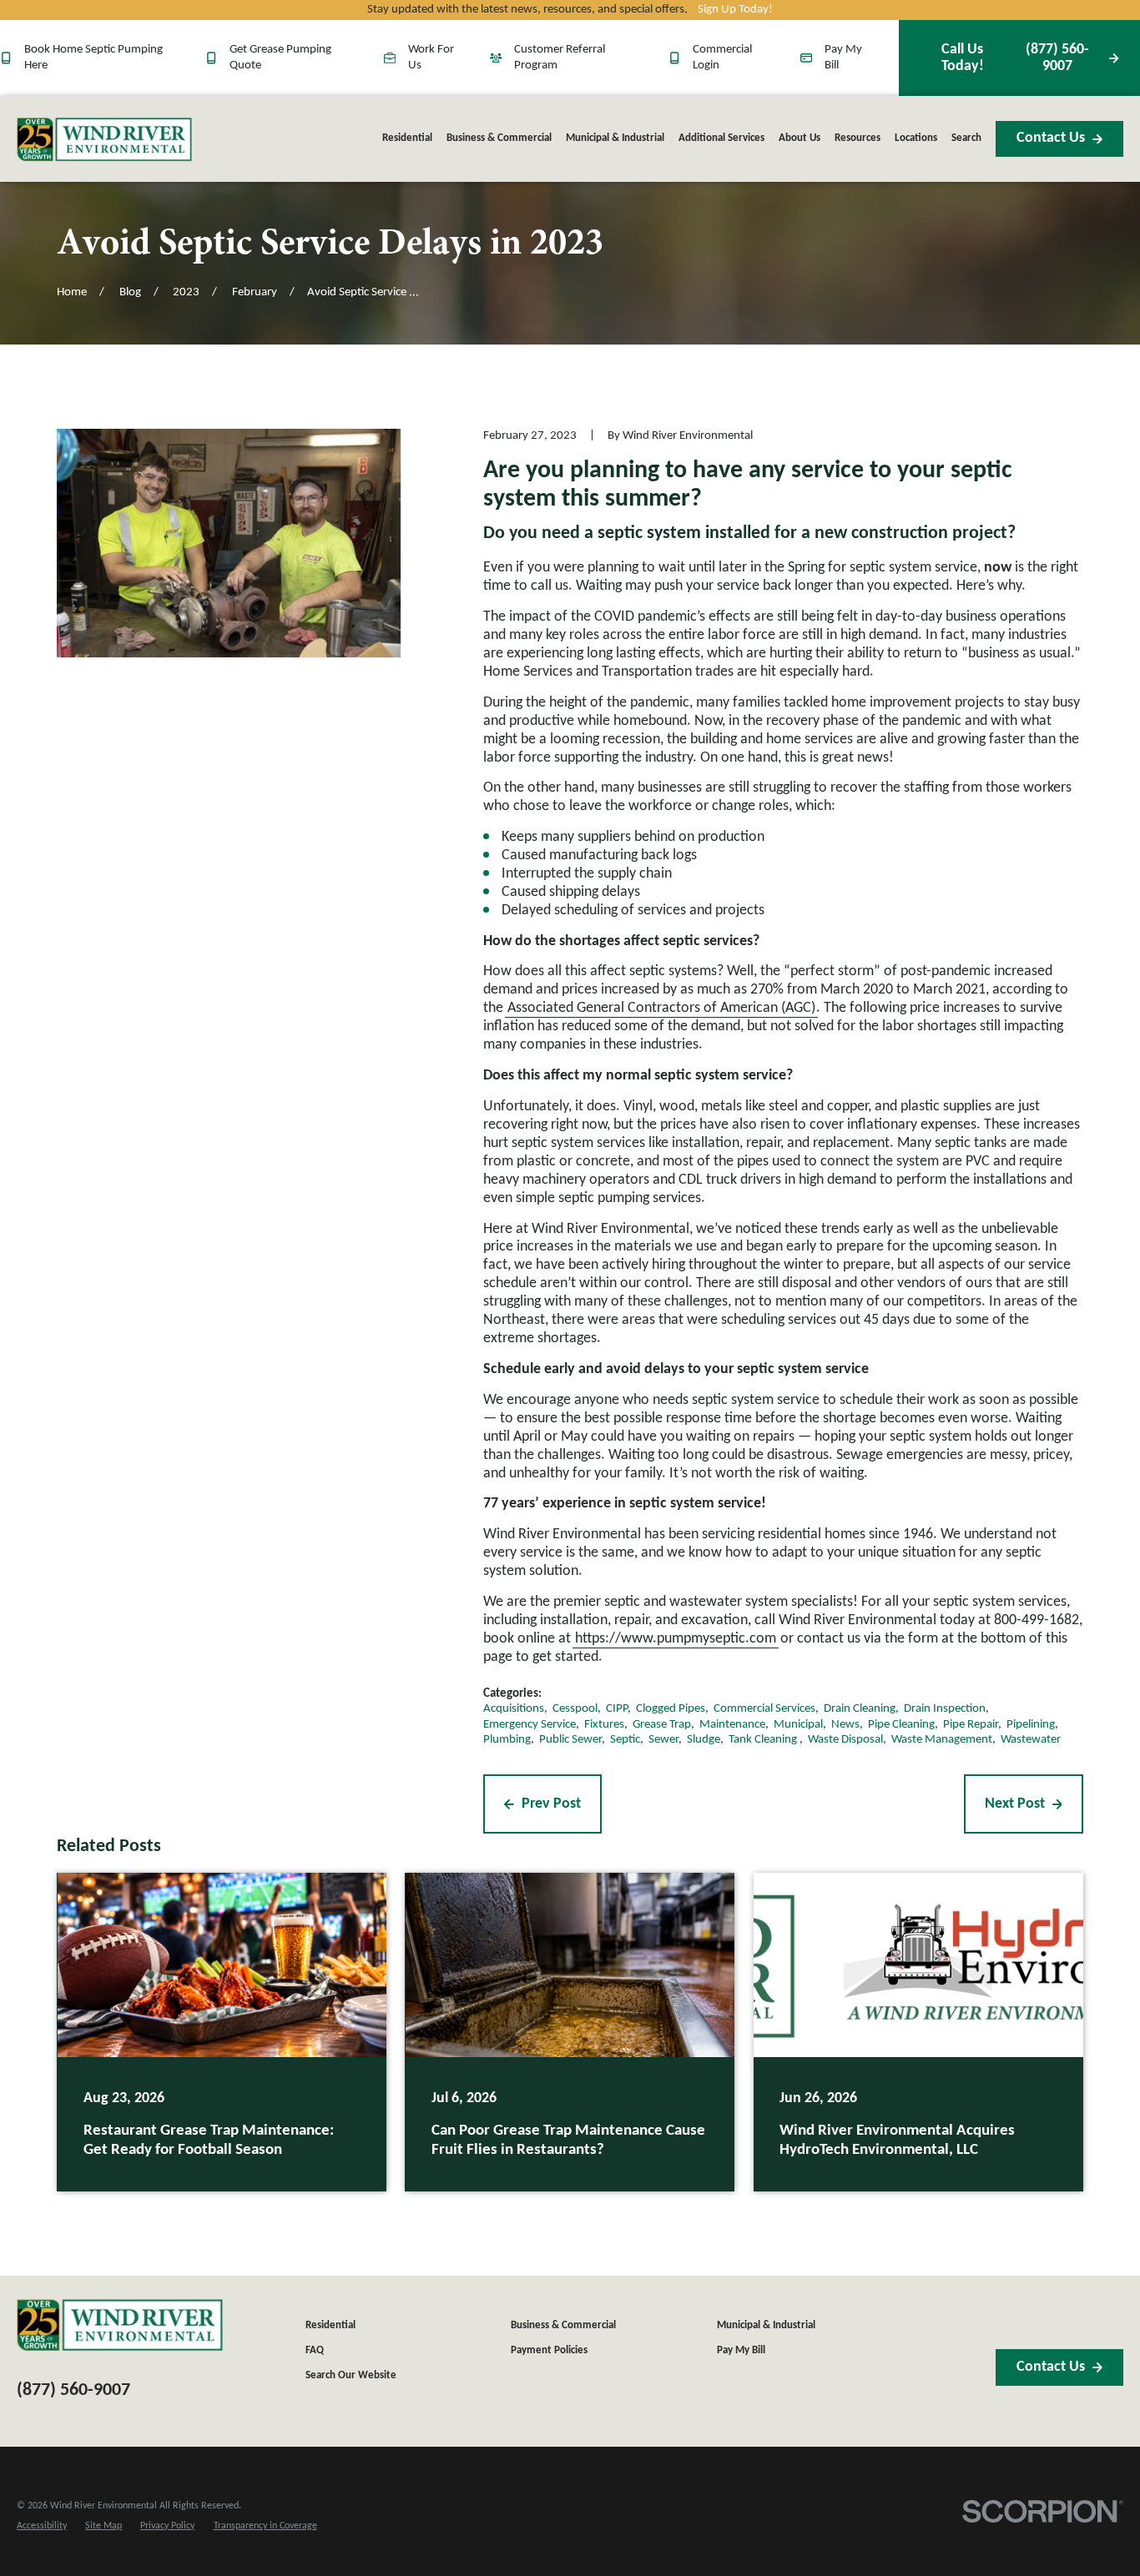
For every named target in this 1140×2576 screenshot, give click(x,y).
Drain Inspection (945, 1709)
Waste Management (942, 1740)
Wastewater (1031, 1740)
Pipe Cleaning (901, 1725)
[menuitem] (42, 2526)
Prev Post (551, 1804)
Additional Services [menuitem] (721, 138)
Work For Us (431, 57)
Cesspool (575, 1709)
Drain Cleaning (860, 1709)
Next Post (1015, 1804)
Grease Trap (662, 1725)
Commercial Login (722, 57)
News (845, 1725)
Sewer (663, 1740)
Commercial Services (764, 1709)
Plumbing (507, 1740)
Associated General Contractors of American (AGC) (661, 1008)
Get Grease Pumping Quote (280, 57)
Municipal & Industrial (766, 2325)
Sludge (704, 1740)
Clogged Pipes (671, 1709)
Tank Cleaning (764, 1740)
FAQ (315, 2350)
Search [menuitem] (966, 138)
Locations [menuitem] (916, 138)
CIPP (617, 1709)
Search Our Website (351, 2375)
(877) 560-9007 (1015, 58)
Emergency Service (530, 1725)
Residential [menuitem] (407, 138)
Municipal (798, 1725)
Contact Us (1051, 138)
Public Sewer (570, 1740)
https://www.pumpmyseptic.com (676, 1639)
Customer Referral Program (560, 57)
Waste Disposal (845, 1740)
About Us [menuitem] (800, 138)
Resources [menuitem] (858, 138)
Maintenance (732, 1725)
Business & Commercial (563, 2325)
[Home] (104, 139)
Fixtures (604, 1725)
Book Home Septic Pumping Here (93, 57)
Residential (330, 2325)
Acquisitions (514, 1709)
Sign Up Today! (735, 10)
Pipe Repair (971, 1725)
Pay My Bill (843, 57)
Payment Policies (549, 2350)
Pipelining (1031, 1725)
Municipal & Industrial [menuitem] (615, 138)
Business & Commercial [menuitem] (499, 138)
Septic (625, 1740)
